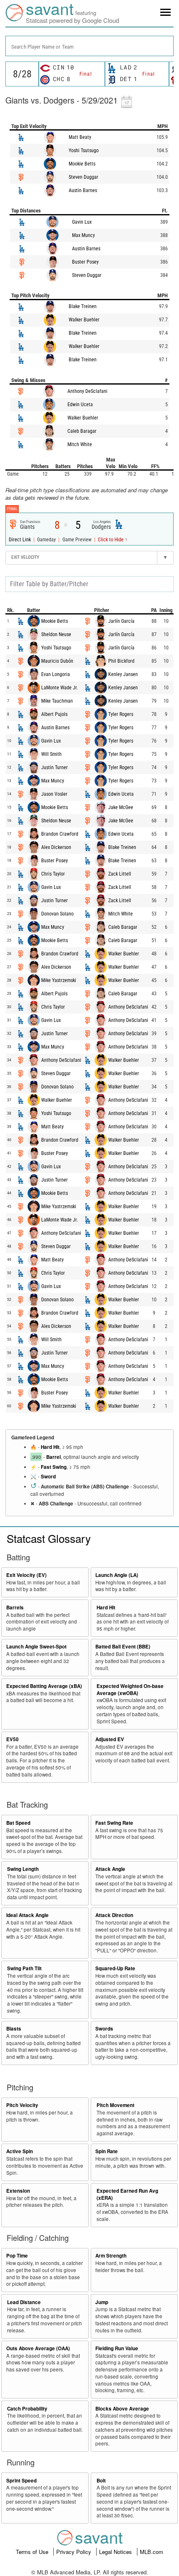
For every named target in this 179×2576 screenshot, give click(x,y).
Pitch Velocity (22, 2105)
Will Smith (51, 754)
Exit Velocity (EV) (26, 1575)
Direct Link (20, 540)
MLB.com (152, 2552)
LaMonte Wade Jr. (60, 688)
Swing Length (23, 1869)
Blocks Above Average (122, 2409)
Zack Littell (120, 874)
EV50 (12, 1739)
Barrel (53, 1457)
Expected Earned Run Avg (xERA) (127, 2194)
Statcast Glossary (49, 1538)
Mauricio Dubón (57, 661)
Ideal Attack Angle (27, 1915)
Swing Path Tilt (24, 1968)
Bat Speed (18, 1823)
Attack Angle (110, 1869)
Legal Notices (116, 2552)
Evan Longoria (56, 674)
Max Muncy (83, 235)
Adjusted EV (110, 1739)
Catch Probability (27, 2409)
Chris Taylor (53, 874)
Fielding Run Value (117, 2348)
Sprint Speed (21, 2481)
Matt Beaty (80, 137)
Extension (18, 2191)
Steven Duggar (83, 177)
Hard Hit (50, 1447)
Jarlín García (121, 621)
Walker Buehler (84, 320)
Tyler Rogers (121, 714)
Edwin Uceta (80, 405)
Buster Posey (85, 262)
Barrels (15, 1608)
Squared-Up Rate (115, 1968)
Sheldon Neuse (56, 634)
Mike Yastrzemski (59, 980)
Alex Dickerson (56, 847)
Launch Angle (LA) (117, 1575)
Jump (102, 2302)
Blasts (14, 2029)
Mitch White (80, 444)
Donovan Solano (57, 914)
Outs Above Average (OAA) (38, 2348)
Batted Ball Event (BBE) (123, 1647)
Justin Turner (55, 767)
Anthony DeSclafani (87, 391)
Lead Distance (24, 2302)
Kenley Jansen (123, 674)
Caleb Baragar (82, 431)
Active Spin (20, 2151)
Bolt (101, 2481)
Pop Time (17, 2256)
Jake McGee (121, 807)
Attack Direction (114, 1915)
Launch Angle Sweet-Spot (36, 1647)
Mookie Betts (82, 164)
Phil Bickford (121, 661)
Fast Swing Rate (114, 1823)
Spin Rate (107, 2151)
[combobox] (89, 46)
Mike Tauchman (57, 701)
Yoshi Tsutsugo (84, 151)
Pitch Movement (116, 2105)
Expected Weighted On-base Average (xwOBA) (130, 1690)
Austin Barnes (83, 190)
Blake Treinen (83, 306)
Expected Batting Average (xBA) (44, 1686)
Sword (48, 1477)
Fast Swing (54, 1467)
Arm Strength (111, 2256)
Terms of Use (33, 2552)
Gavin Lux (82, 222)
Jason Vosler (54, 794)
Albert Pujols (54, 714)
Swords (104, 2029)
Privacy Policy (75, 2552)
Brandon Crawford (60, 834)
